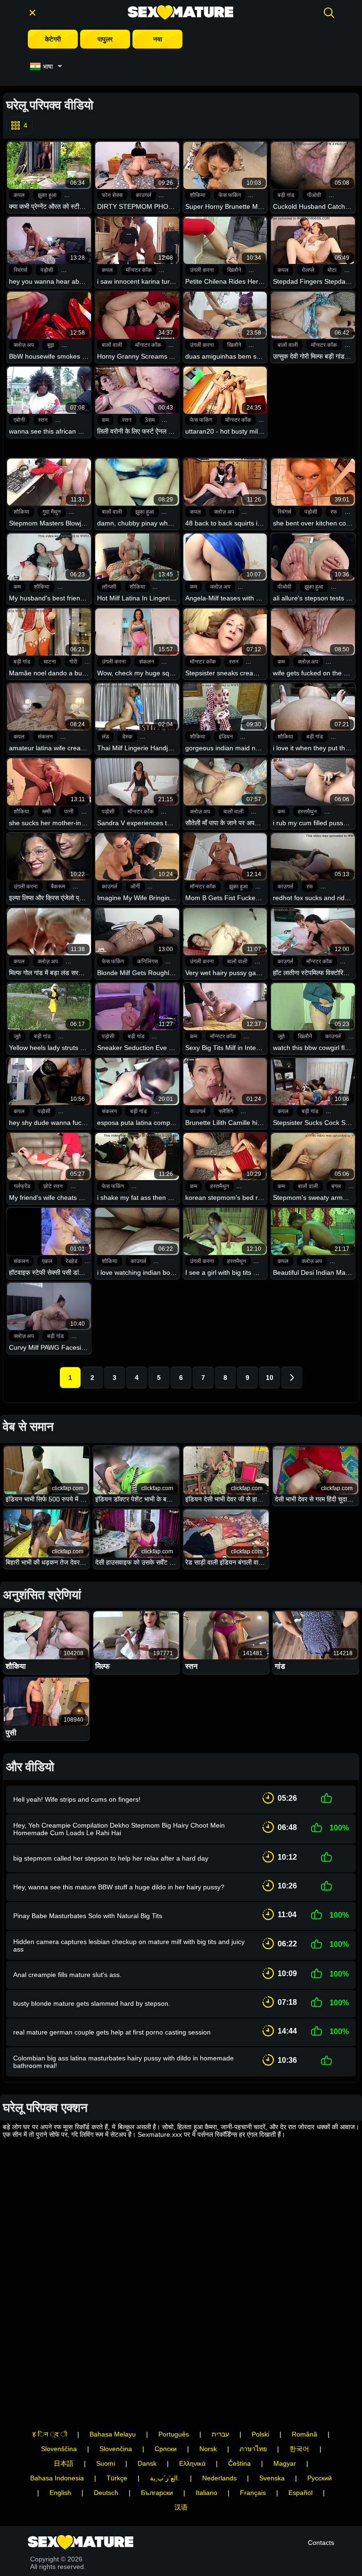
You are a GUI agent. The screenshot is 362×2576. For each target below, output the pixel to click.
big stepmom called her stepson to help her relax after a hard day (111, 1858)
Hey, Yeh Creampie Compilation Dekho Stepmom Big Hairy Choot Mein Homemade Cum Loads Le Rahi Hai (119, 1829)
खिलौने (234, 270)
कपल (19, 195)
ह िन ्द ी (50, 2434)
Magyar (285, 2463)
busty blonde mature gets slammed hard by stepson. (92, 2003)
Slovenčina (116, 2449)
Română (304, 2434)
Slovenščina (59, 2449)
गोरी (73, 662)
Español (300, 2493)
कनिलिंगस (148, 961)
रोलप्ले (308, 270)
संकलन (147, 662)
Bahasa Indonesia (57, 2478)
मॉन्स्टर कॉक (139, 270)
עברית (220, 2434)
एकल (47, 1261)
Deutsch (106, 2493)
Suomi (106, 2463)
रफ (334, 512)
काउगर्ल (144, 195)
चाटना (50, 662)
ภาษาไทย (253, 2449)
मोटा (332, 270)
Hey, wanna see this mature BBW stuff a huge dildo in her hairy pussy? (119, 1887)
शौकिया (198, 195)
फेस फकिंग (230, 195)
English (60, 2493)
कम (105, 420)
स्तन (43, 420)
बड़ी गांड (286, 195)
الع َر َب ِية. (165, 2478)
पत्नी (69, 812)
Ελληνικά (192, 2463)
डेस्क (127, 737)
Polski (260, 2434)
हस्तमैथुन (307, 812)
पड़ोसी (47, 270)
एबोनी (19, 420)
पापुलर (105, 39)
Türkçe (117, 2478)
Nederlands (219, 2478)
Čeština (239, 2463)
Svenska (272, 2478)
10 (270, 1378)
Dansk (147, 2463)
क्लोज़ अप (24, 345)
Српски (166, 2449)
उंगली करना (202, 270)
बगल (336, 1186)
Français (253, 2493)
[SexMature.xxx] (181, 12)
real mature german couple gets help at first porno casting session (112, 2032)
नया (158, 39)
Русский (320, 2478)
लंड (105, 737)
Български (157, 2493)
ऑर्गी (135, 886)
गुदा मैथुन (52, 512)
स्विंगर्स (21, 270)
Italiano (206, 2493)
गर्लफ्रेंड (22, 1186)
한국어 (299, 2449)
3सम (150, 420)
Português (174, 2434)
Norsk (208, 2449)
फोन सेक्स (112, 195)
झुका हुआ (47, 195)
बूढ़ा (51, 345)
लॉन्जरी (109, 587)
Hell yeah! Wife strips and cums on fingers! (77, 1799)
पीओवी (314, 195)
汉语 (181, 2507)
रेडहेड (71, 1261)
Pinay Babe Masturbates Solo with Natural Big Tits (88, 1916)
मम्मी (47, 812)
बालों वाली (112, 345)
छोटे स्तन (53, 1186)
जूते (17, 1036)
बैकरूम (58, 886)
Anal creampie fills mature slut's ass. (67, 1975)
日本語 (64, 2463)
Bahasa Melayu (113, 2434)
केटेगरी (53, 39)
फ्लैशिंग (226, 1111)
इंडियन (226, 737)
